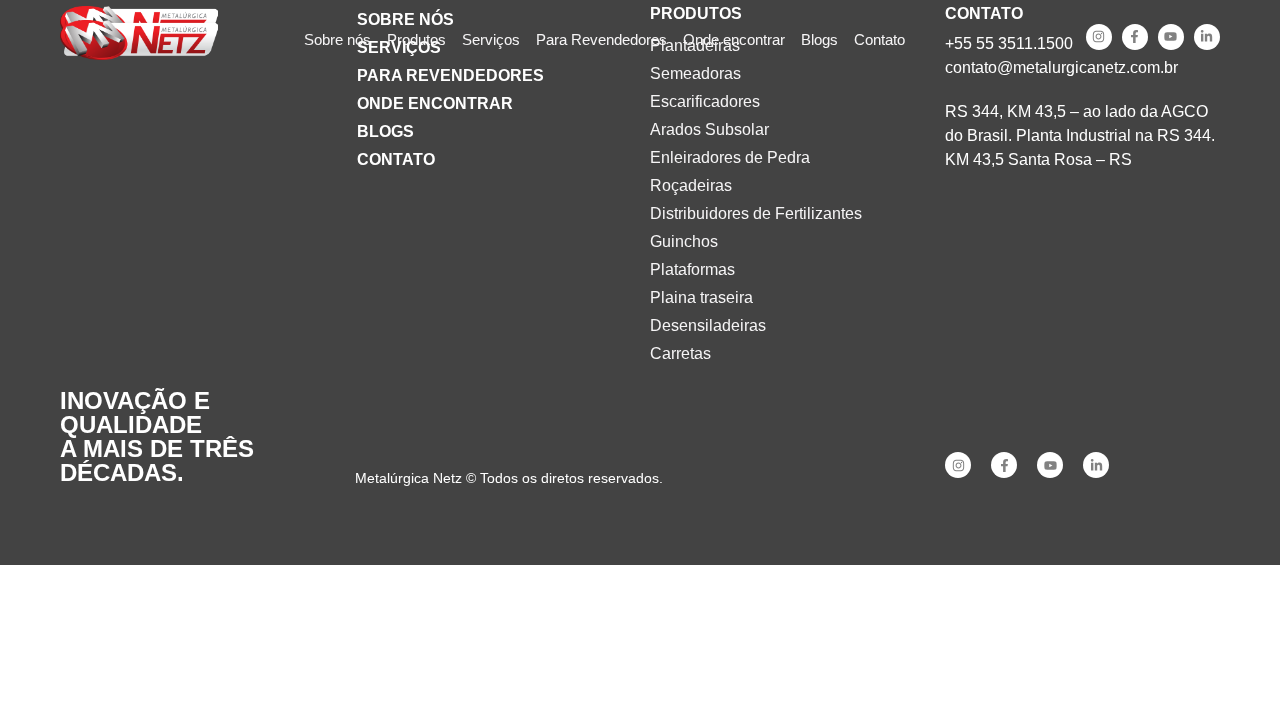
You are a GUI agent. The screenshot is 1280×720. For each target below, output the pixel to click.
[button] (416, 40)
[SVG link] (139, 40)
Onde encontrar (435, 103)
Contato (396, 159)
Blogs (385, 131)
